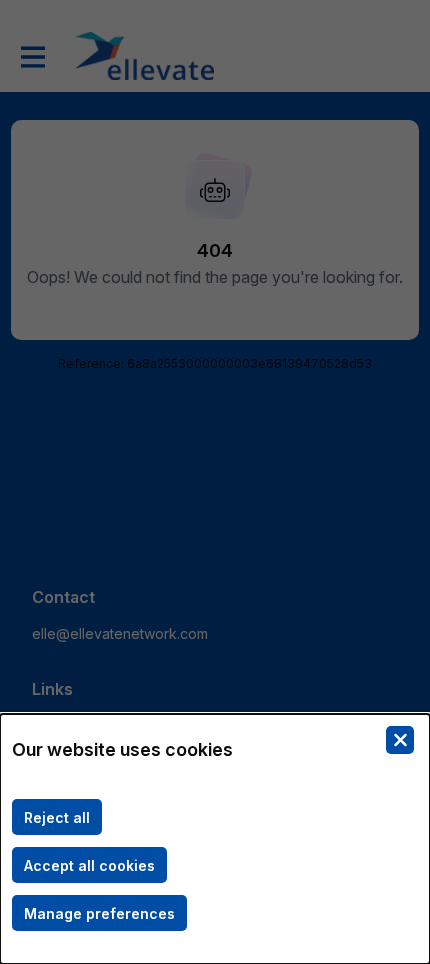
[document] (215, 839)
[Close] (400, 740)
